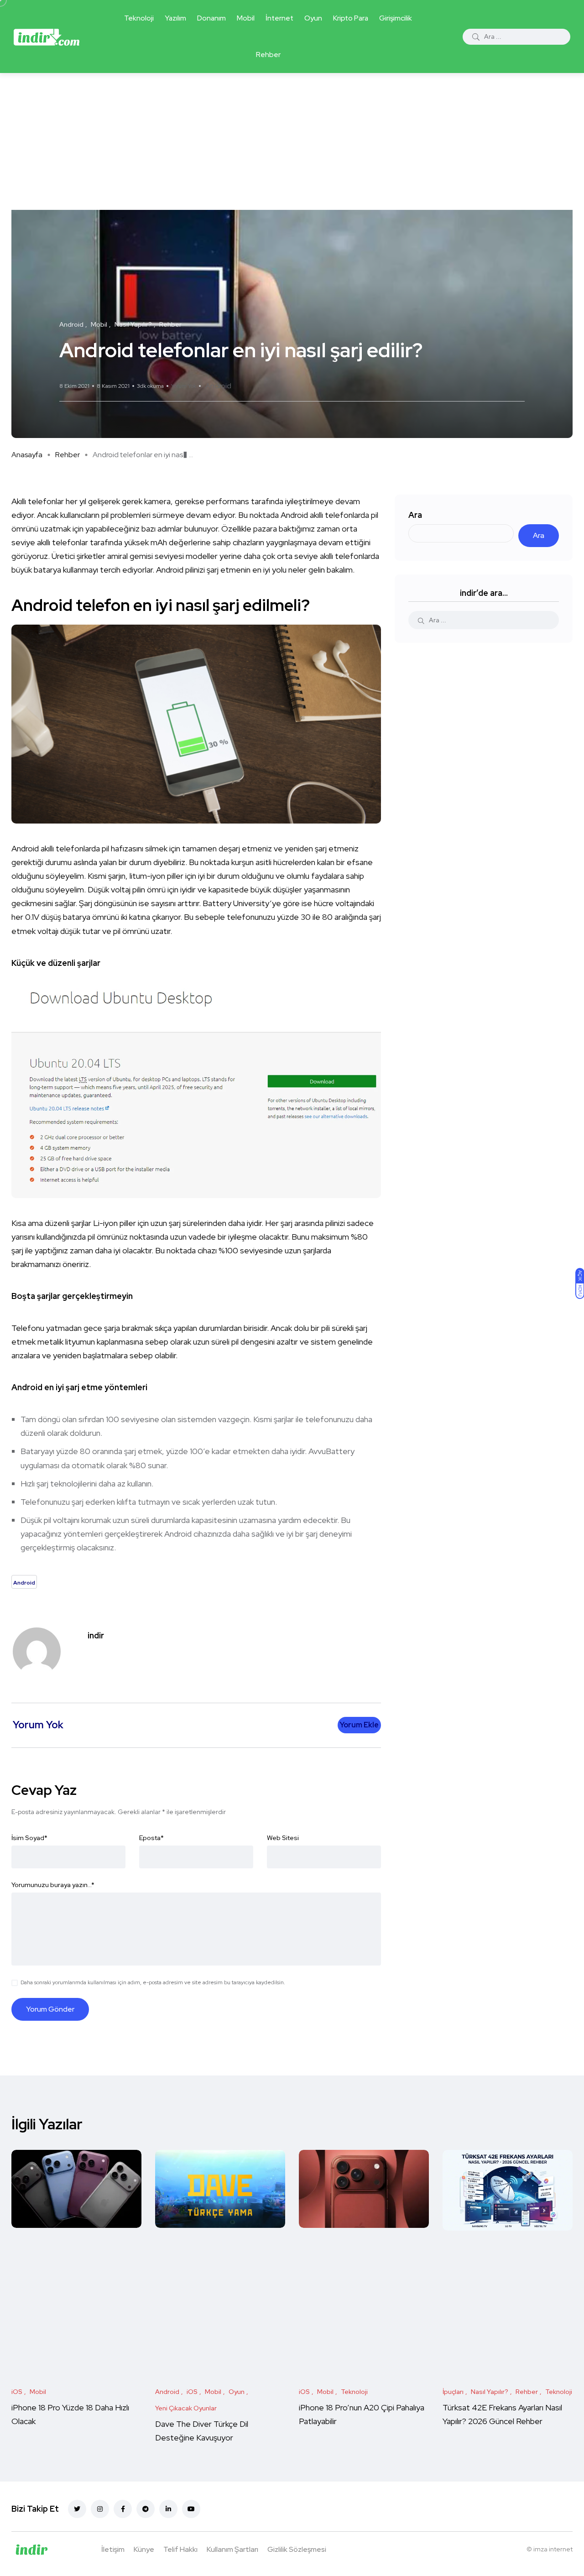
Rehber (268, 55)
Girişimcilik (396, 18)
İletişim (113, 2549)
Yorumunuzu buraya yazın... (53, 1885)
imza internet (553, 2549)
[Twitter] (77, 2509)
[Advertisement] (292, 141)
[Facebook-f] (123, 2509)
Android (218, 386)
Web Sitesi (283, 1838)
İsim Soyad (29, 1838)
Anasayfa (27, 455)
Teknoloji (139, 18)
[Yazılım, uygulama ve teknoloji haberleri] (47, 37)
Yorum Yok (184, 386)
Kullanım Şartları (232, 2549)
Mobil (246, 18)
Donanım (211, 18)
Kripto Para (351, 18)
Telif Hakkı (180, 2549)
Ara (415, 515)
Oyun (313, 18)
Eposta (151, 1838)
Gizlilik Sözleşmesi (297, 2549)
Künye (144, 2549)
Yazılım (175, 18)
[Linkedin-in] (168, 2509)
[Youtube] (191, 2509)
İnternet (279, 18)
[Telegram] (146, 2509)
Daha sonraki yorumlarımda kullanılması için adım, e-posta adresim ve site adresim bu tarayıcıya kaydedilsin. (153, 1982)
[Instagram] (100, 2509)
